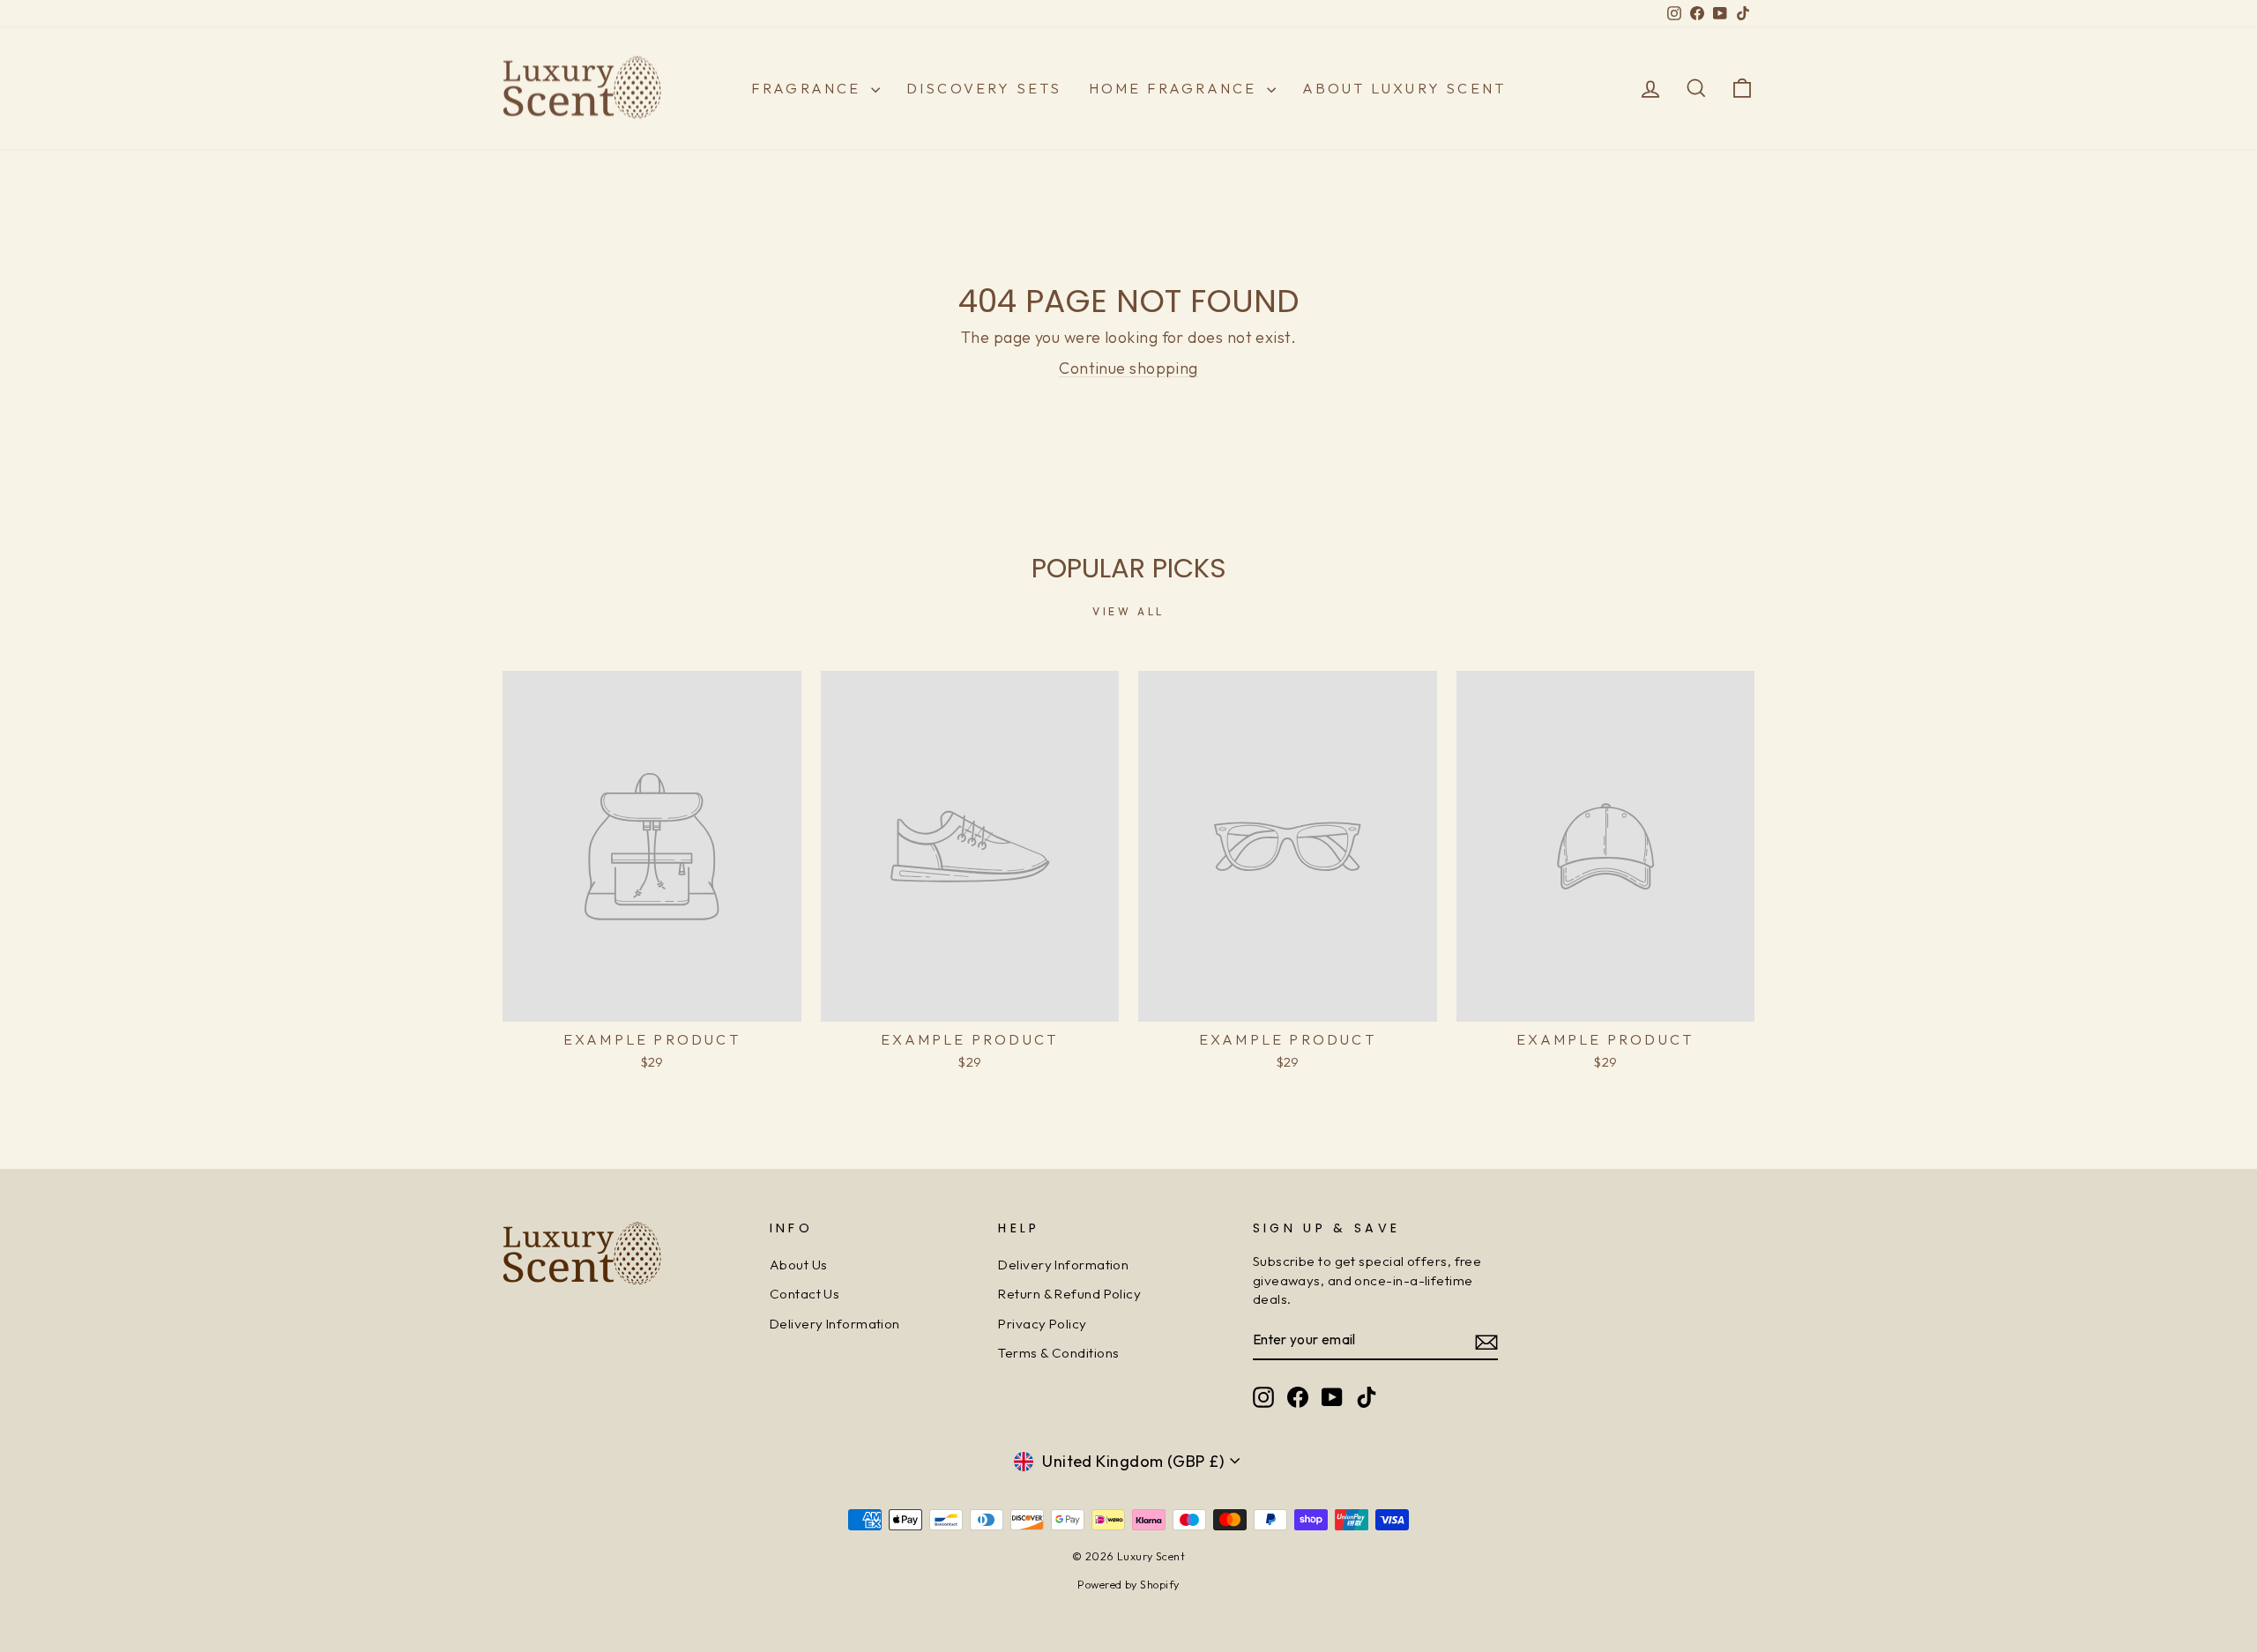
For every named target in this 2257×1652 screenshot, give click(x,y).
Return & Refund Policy (1069, 1294)
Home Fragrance (1176, 88)
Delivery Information (835, 1324)
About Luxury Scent (1404, 88)
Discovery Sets (984, 88)
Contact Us (805, 1294)
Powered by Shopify (1128, 1584)
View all (1128, 611)
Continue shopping (1128, 368)
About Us (799, 1265)
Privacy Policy (1042, 1324)
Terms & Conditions (1058, 1353)
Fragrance (809, 88)
